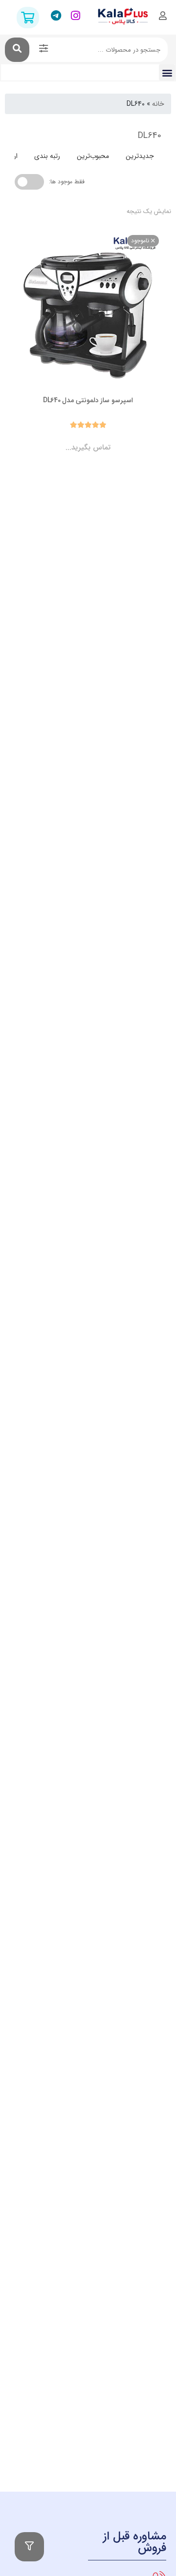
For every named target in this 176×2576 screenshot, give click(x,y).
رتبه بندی (47, 156)
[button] (167, 72)
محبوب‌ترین (93, 156)
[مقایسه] (79, 439)
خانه (158, 104)
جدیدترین (140, 156)
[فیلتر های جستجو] (44, 50)
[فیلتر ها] (29, 2547)
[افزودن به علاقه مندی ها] (60, 439)
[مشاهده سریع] (97, 439)
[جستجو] (17, 50)
